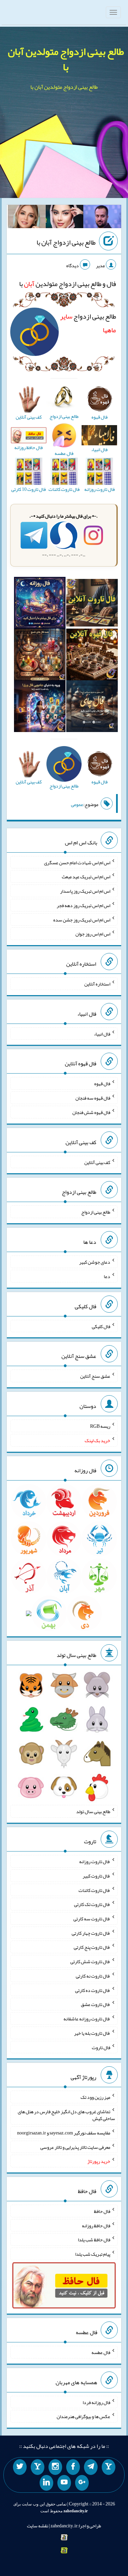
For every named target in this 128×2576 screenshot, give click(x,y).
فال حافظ (102, 2211)
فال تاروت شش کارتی (90, 1961)
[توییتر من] (20, 2467)
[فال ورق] (40, 708)
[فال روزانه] (40, 604)
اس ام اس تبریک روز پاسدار (85, 891)
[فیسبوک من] (73, 2467)
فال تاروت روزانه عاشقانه (87, 2019)
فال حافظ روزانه (96, 2225)
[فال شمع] (40, 656)
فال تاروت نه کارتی (93, 1976)
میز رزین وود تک (95, 2097)
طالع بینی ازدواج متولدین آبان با (66, 59)
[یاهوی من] (109, 2467)
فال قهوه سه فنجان (93, 1098)
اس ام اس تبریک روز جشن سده (82, 919)
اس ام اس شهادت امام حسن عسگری (77, 862)
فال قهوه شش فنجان (91, 1112)
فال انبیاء (102, 1033)
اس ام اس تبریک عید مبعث (86, 877)
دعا (107, 1276)
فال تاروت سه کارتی (92, 1919)
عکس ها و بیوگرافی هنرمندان (83, 2416)
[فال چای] (92, 708)
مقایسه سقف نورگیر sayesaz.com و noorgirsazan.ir (64, 2133)
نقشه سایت (38, 2526)
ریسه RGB (100, 1426)
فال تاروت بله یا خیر (92, 2033)
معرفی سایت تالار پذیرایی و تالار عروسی (75, 2147)
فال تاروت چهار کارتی (91, 1933)
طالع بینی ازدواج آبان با (66, 242)
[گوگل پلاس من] (82, 2483)
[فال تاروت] (92, 604)
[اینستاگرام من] (55, 2467)
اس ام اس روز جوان (93, 934)
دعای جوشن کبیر (95, 1262)
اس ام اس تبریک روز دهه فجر (83, 905)
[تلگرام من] (91, 2467)
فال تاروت (101, 2047)
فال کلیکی (101, 1326)
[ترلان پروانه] (65, 218)
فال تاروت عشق (96, 2004)
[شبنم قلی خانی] (27, 218)
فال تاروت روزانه (95, 1861)
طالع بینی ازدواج (96, 1212)
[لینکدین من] (46, 2483)
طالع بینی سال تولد (93, 1811)
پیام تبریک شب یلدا (93, 2254)
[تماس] (38, 2467)
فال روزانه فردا (96, 2402)
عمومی (77, 804)
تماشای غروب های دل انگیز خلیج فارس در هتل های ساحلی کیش (66, 2115)
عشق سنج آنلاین (95, 1376)
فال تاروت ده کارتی (93, 1990)
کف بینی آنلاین (97, 1162)
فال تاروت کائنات (94, 1890)
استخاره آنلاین (97, 984)
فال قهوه (102, 1083)
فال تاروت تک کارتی (92, 1904)
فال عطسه (101, 2352)
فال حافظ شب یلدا (94, 2240)
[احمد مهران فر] (102, 218)
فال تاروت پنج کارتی (92, 1947)
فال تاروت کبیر (96, 1876)
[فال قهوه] (92, 656)
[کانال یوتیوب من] (64, 2483)
